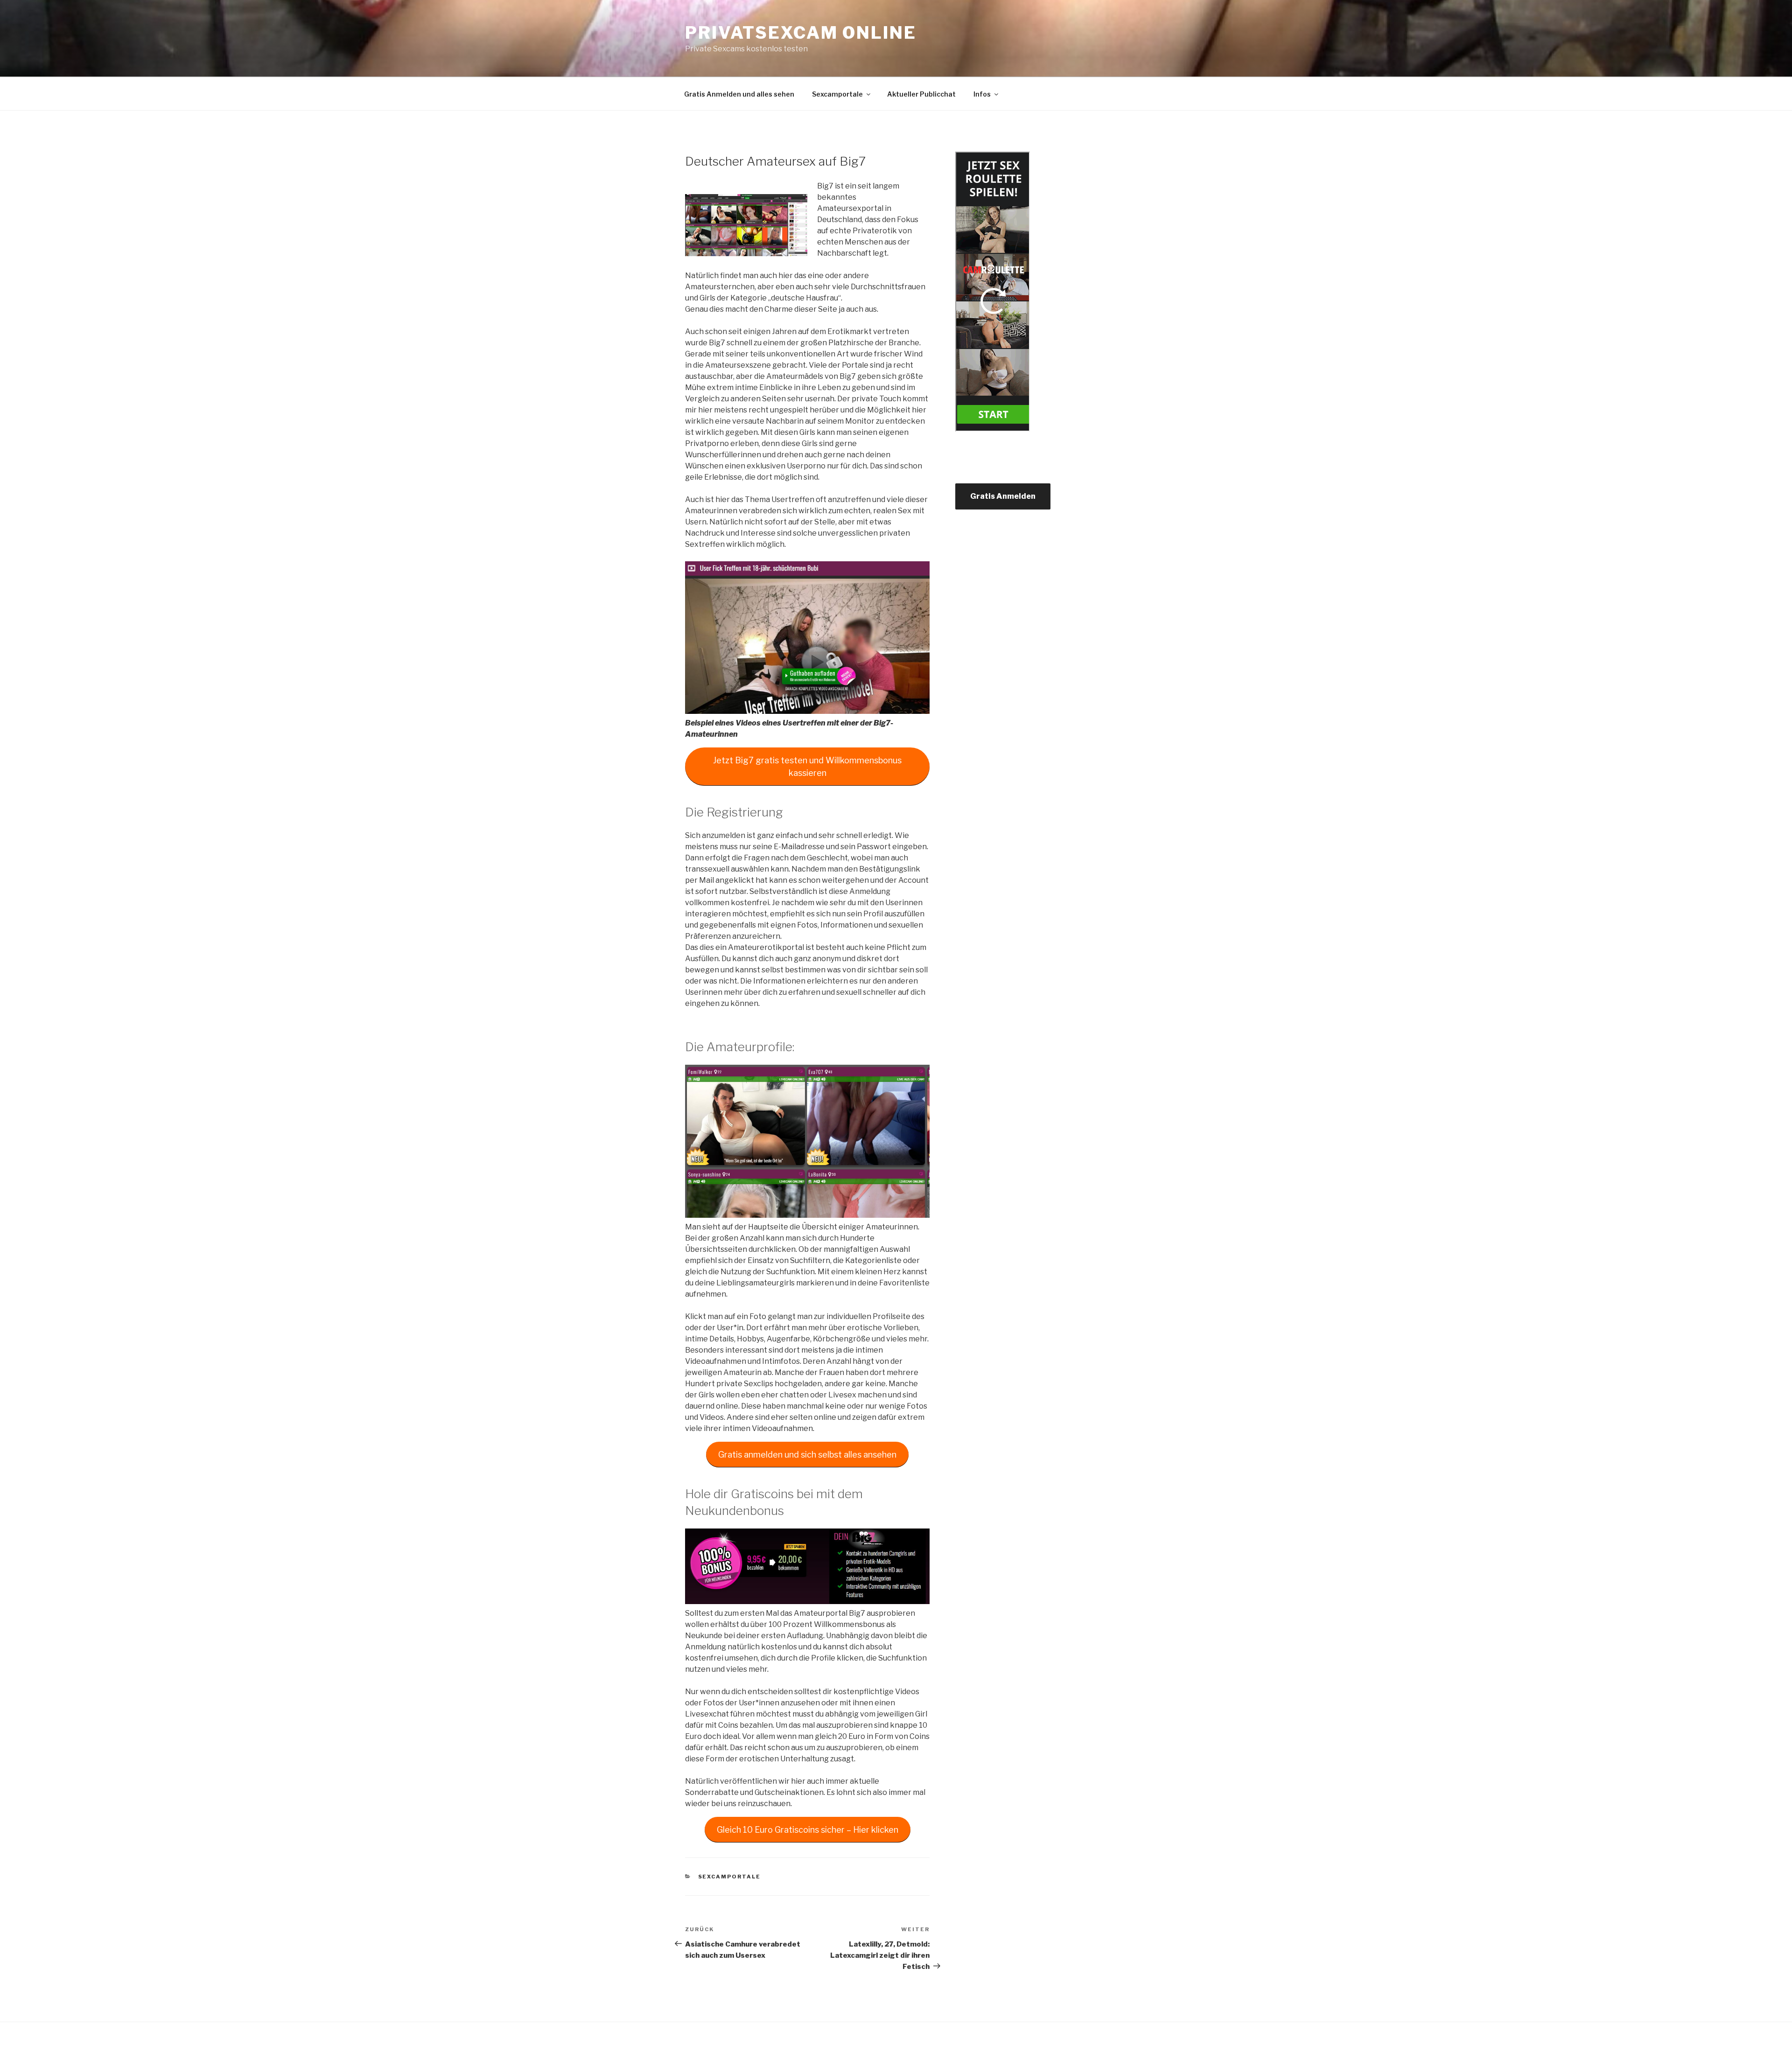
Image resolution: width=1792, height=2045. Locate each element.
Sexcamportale (837, 94)
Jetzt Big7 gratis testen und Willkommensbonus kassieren (807, 767)
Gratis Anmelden (1003, 496)
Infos (982, 94)
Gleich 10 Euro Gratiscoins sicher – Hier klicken (808, 1830)
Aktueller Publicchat (921, 94)
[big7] (746, 225)
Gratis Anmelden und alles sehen (739, 94)
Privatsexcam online (801, 33)
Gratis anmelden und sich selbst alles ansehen (807, 1455)
